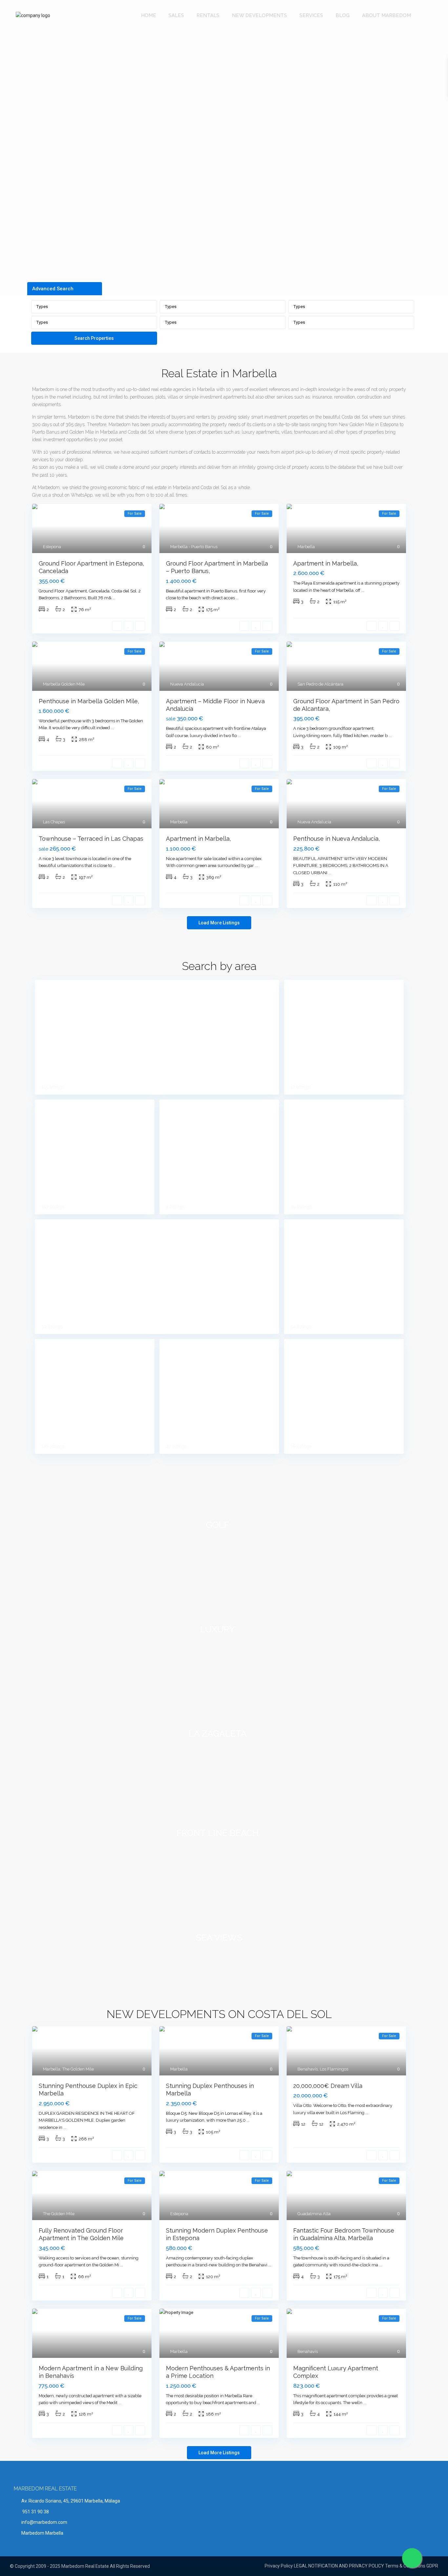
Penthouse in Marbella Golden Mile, (89, 701)
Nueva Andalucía (187, 684)
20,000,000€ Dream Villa (328, 2086)
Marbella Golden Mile (64, 684)
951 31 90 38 (35, 2512)
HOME (149, 15)
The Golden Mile (78, 2069)
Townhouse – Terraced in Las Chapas (91, 839)
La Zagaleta (183, 1110)
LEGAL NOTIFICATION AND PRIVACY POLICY (339, 2566)
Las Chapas (54, 822)
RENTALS (208, 15)
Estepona (52, 547)
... (114, 598)
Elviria (299, 990)
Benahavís (56, 990)
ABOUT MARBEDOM (387, 15)
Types (42, 307)
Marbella (306, 547)
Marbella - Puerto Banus (194, 547)
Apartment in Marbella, (326, 563)
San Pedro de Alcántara (320, 684)
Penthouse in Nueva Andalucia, (336, 839)
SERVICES (311, 15)
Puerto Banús (185, 1349)
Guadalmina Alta (314, 2214)
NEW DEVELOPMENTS (259, 15)
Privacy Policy (279, 2566)
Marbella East (310, 1110)
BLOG (343, 15)
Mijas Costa (306, 1230)
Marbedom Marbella (42, 2533)
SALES (176, 15)
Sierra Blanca (309, 1349)
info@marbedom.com (44, 2522)
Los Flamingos (334, 2069)
